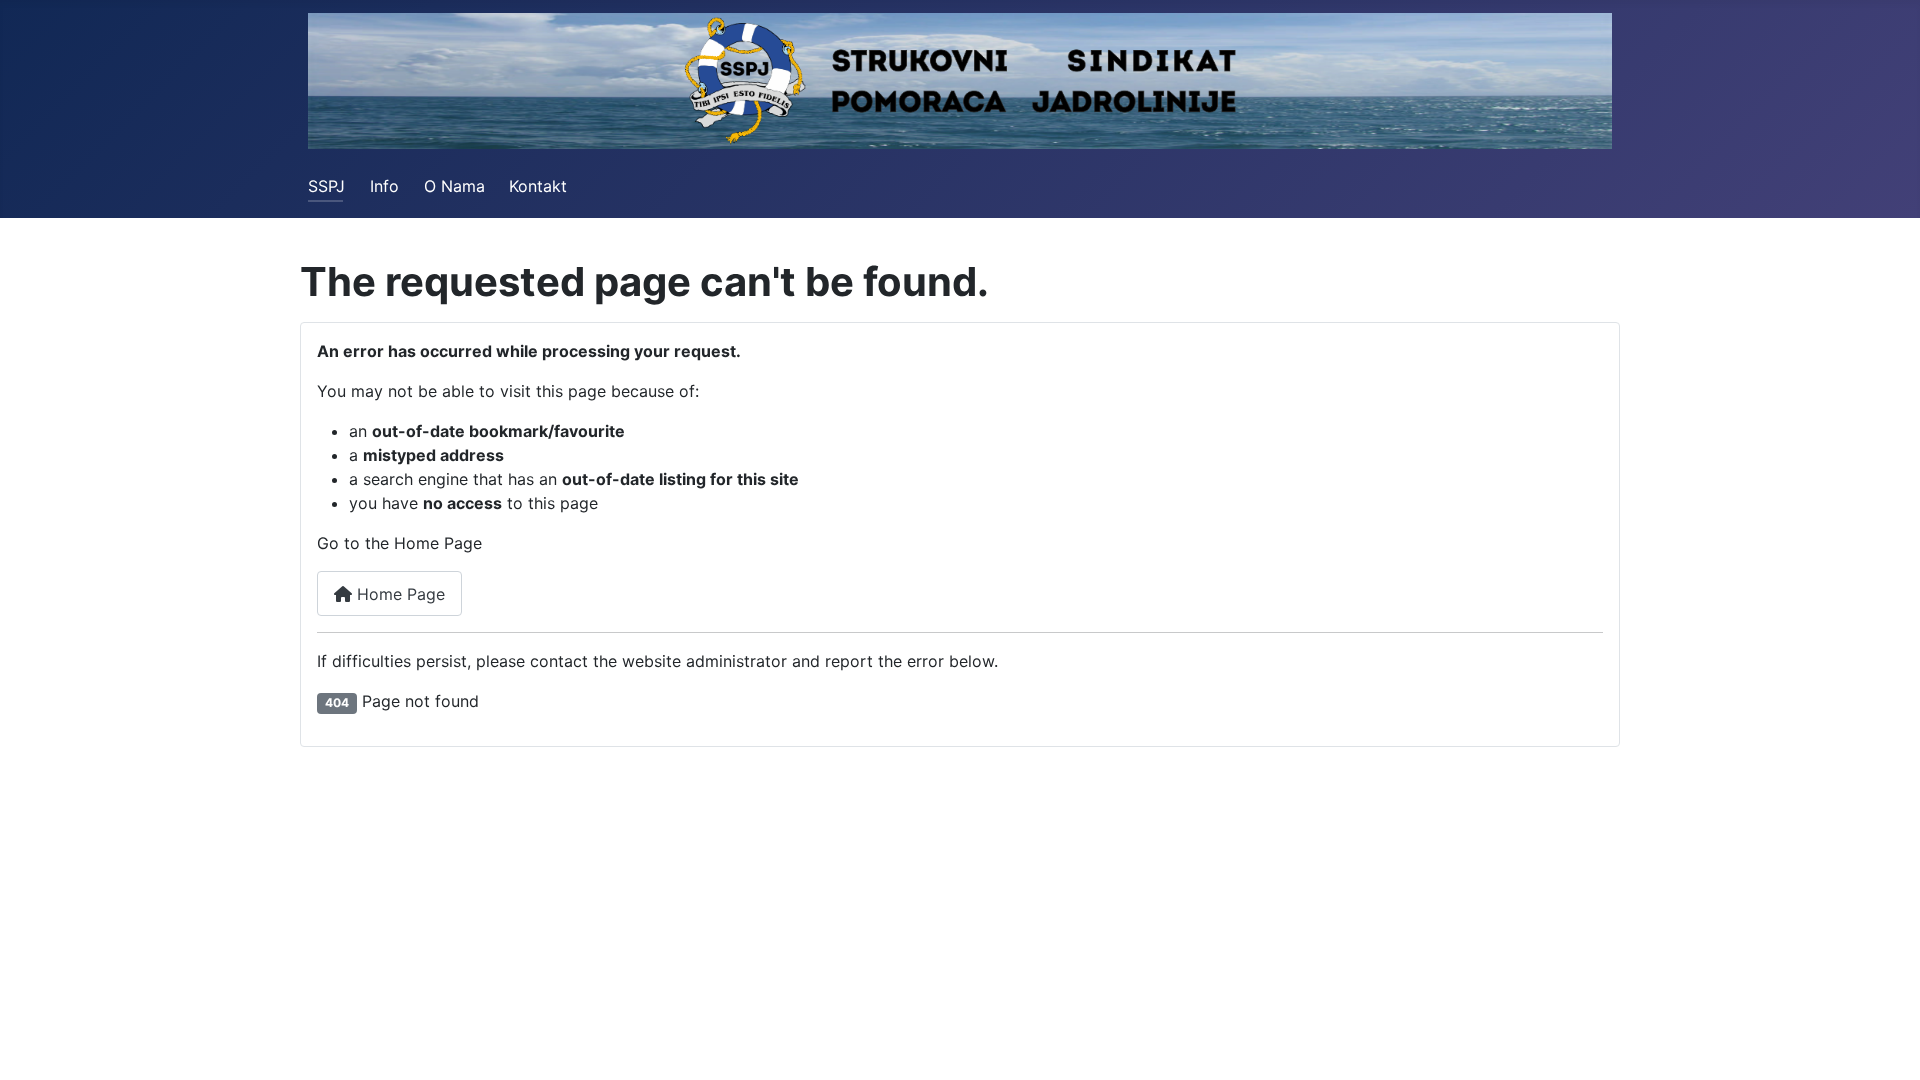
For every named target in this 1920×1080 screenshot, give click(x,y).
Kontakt (538, 186)
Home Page (398, 594)
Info (384, 186)
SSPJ (326, 186)
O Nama (454, 186)
